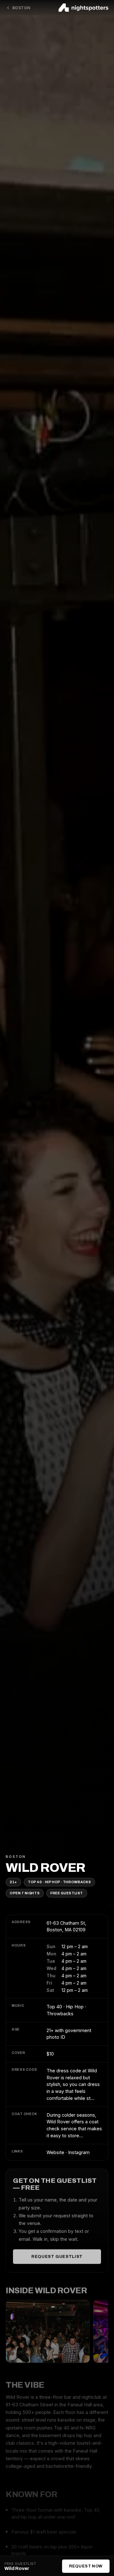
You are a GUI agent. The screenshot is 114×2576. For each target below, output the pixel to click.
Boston (21, 8)
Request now (86, 2566)
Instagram (79, 2152)
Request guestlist (57, 2257)
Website (55, 2152)
